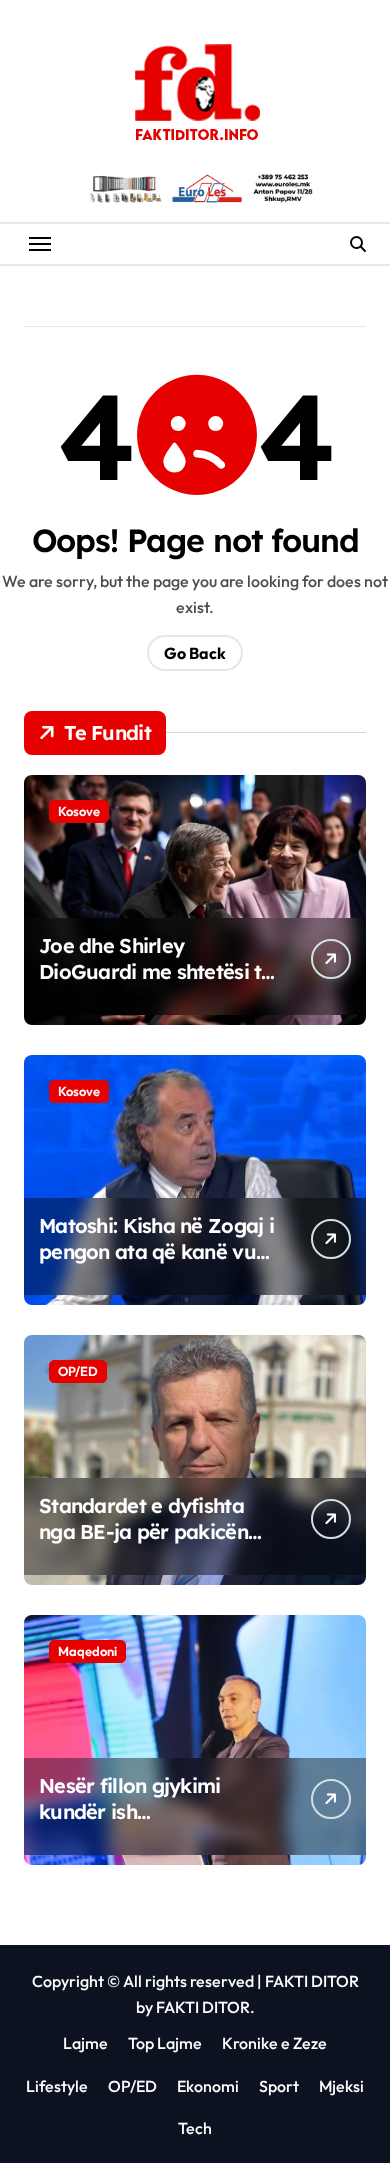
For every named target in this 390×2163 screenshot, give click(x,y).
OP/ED (78, 1371)
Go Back (195, 653)
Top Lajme (165, 2043)
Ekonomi (208, 2086)
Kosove (79, 811)
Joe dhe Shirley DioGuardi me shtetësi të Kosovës (156, 971)
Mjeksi (341, 2086)
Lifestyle (57, 2086)
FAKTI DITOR (312, 1981)
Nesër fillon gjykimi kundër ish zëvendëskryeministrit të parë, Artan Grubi (155, 1824)
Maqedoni (87, 1651)
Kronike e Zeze (274, 2043)
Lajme (85, 2043)
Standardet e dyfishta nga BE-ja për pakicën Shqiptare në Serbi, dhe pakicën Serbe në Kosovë (157, 1544)
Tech (195, 2128)
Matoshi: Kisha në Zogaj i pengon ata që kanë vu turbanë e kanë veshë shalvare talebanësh (156, 1264)
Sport (279, 2086)
